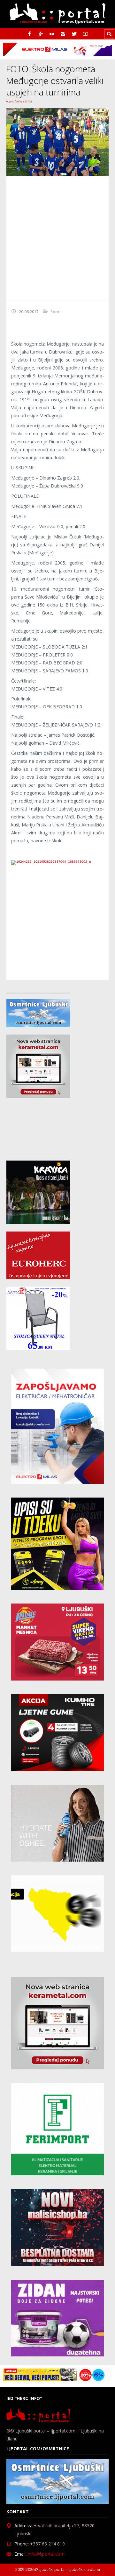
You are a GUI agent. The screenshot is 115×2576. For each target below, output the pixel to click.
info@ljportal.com (46, 2554)
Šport (56, 312)
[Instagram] (63, 34)
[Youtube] (85, 34)
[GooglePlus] (41, 34)
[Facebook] (30, 34)
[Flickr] (52, 34)
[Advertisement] (57, 238)
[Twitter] (74, 34)
